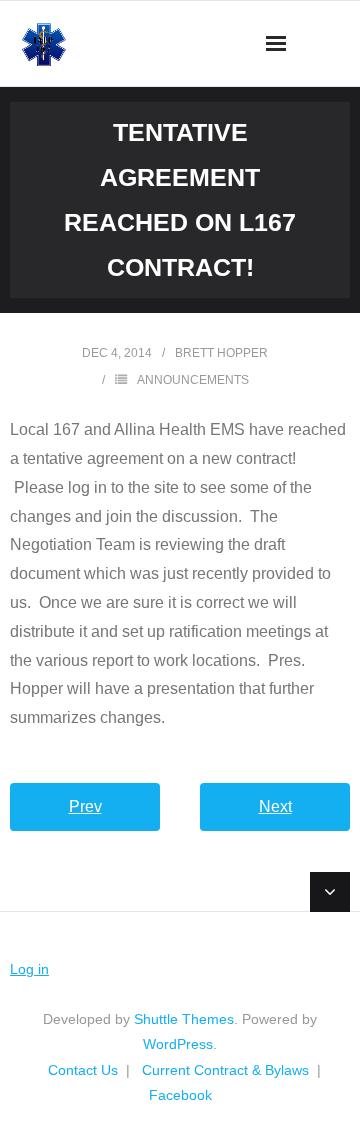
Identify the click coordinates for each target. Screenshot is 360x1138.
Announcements (193, 380)
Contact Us (83, 1070)
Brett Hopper (221, 353)
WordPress (178, 1044)
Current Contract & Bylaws (225, 1070)
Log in (29, 969)
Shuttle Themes (184, 1019)
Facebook (180, 1095)
